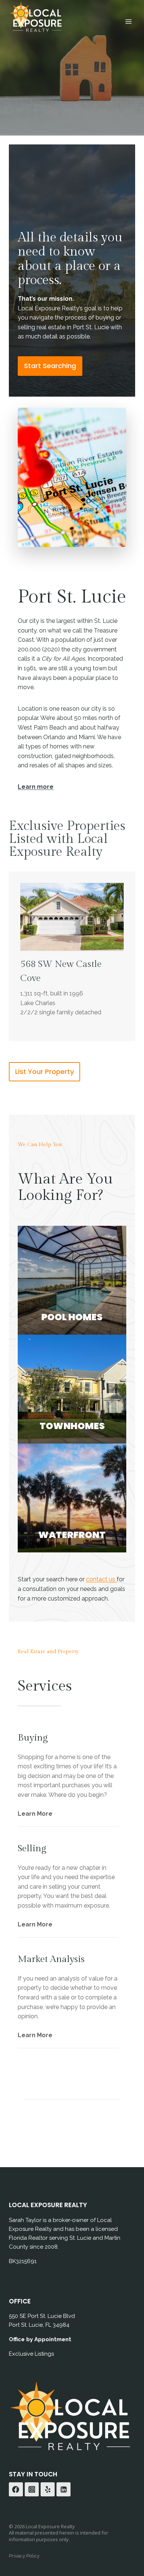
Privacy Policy (24, 2556)
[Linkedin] (64, 2489)
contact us (101, 1579)
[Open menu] (128, 21)
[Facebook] (16, 2489)
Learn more (36, 787)
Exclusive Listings (31, 2354)
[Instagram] (32, 2489)
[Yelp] (48, 2489)
